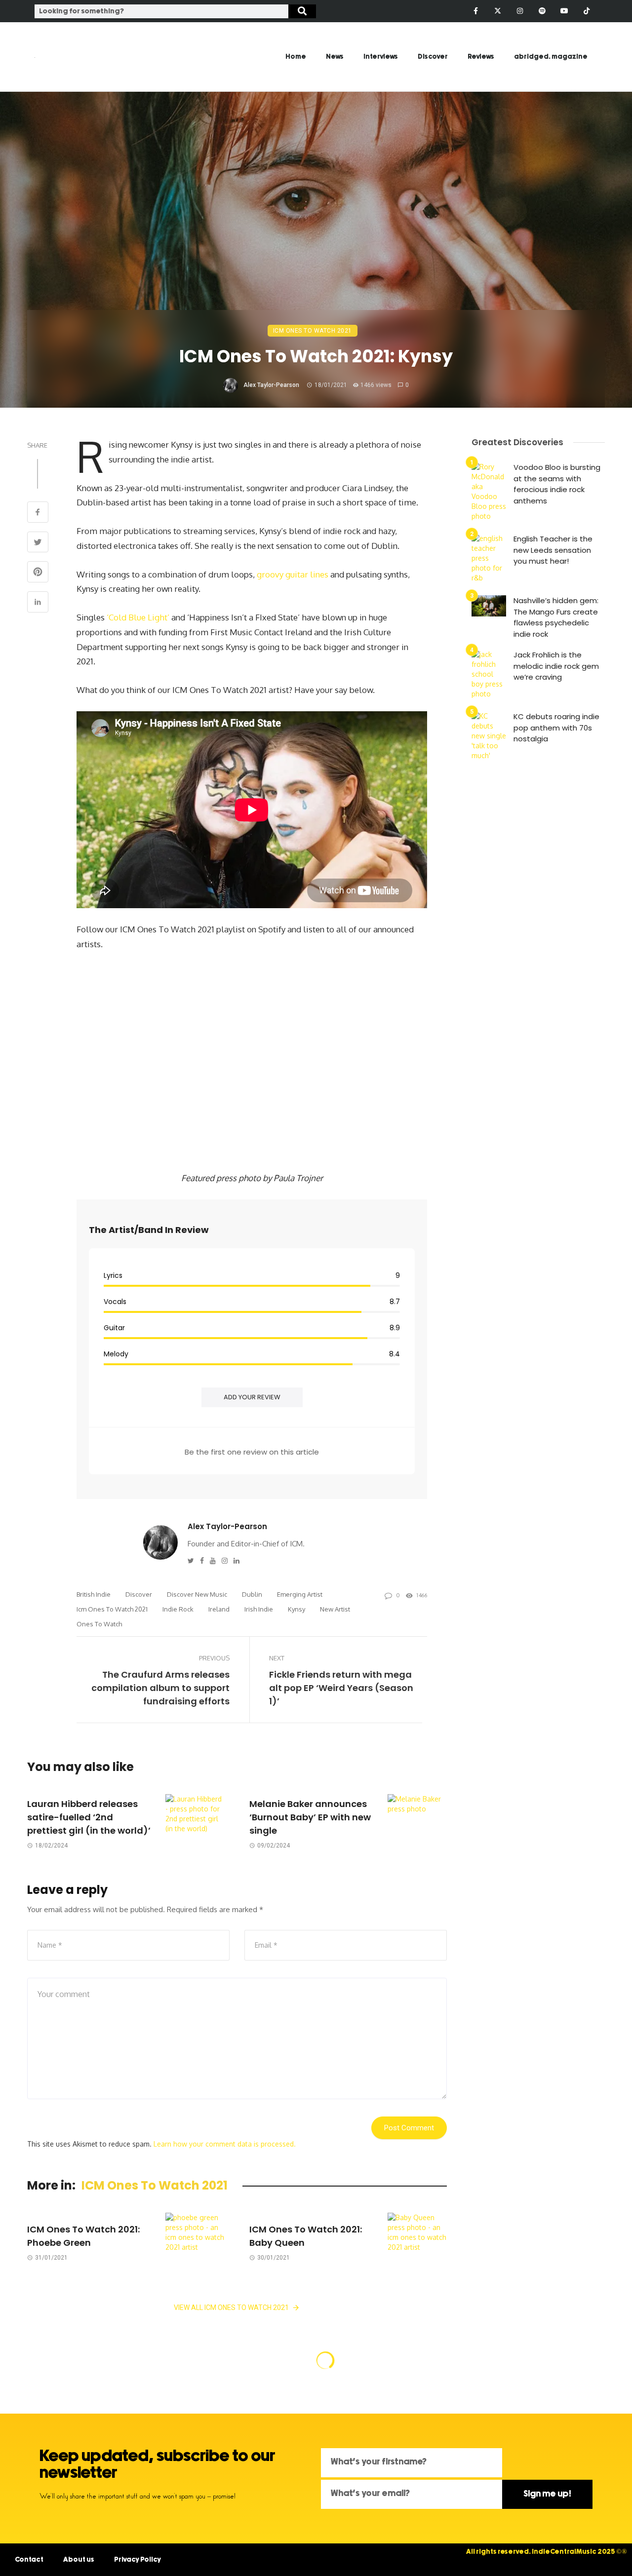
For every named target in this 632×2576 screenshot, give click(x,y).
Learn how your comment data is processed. (225, 2144)
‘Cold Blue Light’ (138, 617)
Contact (29, 2560)
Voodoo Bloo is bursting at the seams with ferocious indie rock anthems (557, 484)
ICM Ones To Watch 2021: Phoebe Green (83, 2236)
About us (79, 2560)
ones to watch (99, 1624)
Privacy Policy (138, 2560)
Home (296, 57)
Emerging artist (300, 1594)
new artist (335, 1609)
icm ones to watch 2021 (112, 1609)
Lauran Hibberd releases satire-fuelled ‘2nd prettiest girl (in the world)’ (89, 1817)
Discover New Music (197, 1594)
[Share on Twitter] (38, 543)
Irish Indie (259, 1609)
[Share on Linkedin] (38, 603)
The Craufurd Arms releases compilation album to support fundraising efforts (160, 1688)
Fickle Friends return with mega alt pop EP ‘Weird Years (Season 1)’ (341, 1688)
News (335, 57)
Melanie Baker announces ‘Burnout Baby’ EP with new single (310, 1817)
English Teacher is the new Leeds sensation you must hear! (553, 550)
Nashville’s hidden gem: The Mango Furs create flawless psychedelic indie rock (556, 617)
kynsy (296, 1609)
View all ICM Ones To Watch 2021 (231, 2307)
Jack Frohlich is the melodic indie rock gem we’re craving (556, 666)
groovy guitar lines (293, 574)
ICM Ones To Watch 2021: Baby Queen (306, 2236)
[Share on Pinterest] (38, 573)
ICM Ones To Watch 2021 (313, 331)
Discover (433, 57)
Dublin (252, 1594)
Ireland (219, 1609)
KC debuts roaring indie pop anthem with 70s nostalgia (556, 728)
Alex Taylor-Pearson (271, 385)
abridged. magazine (551, 57)
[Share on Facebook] (38, 513)
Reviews (481, 57)
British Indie (94, 1594)
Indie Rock (178, 1609)
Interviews (381, 57)
